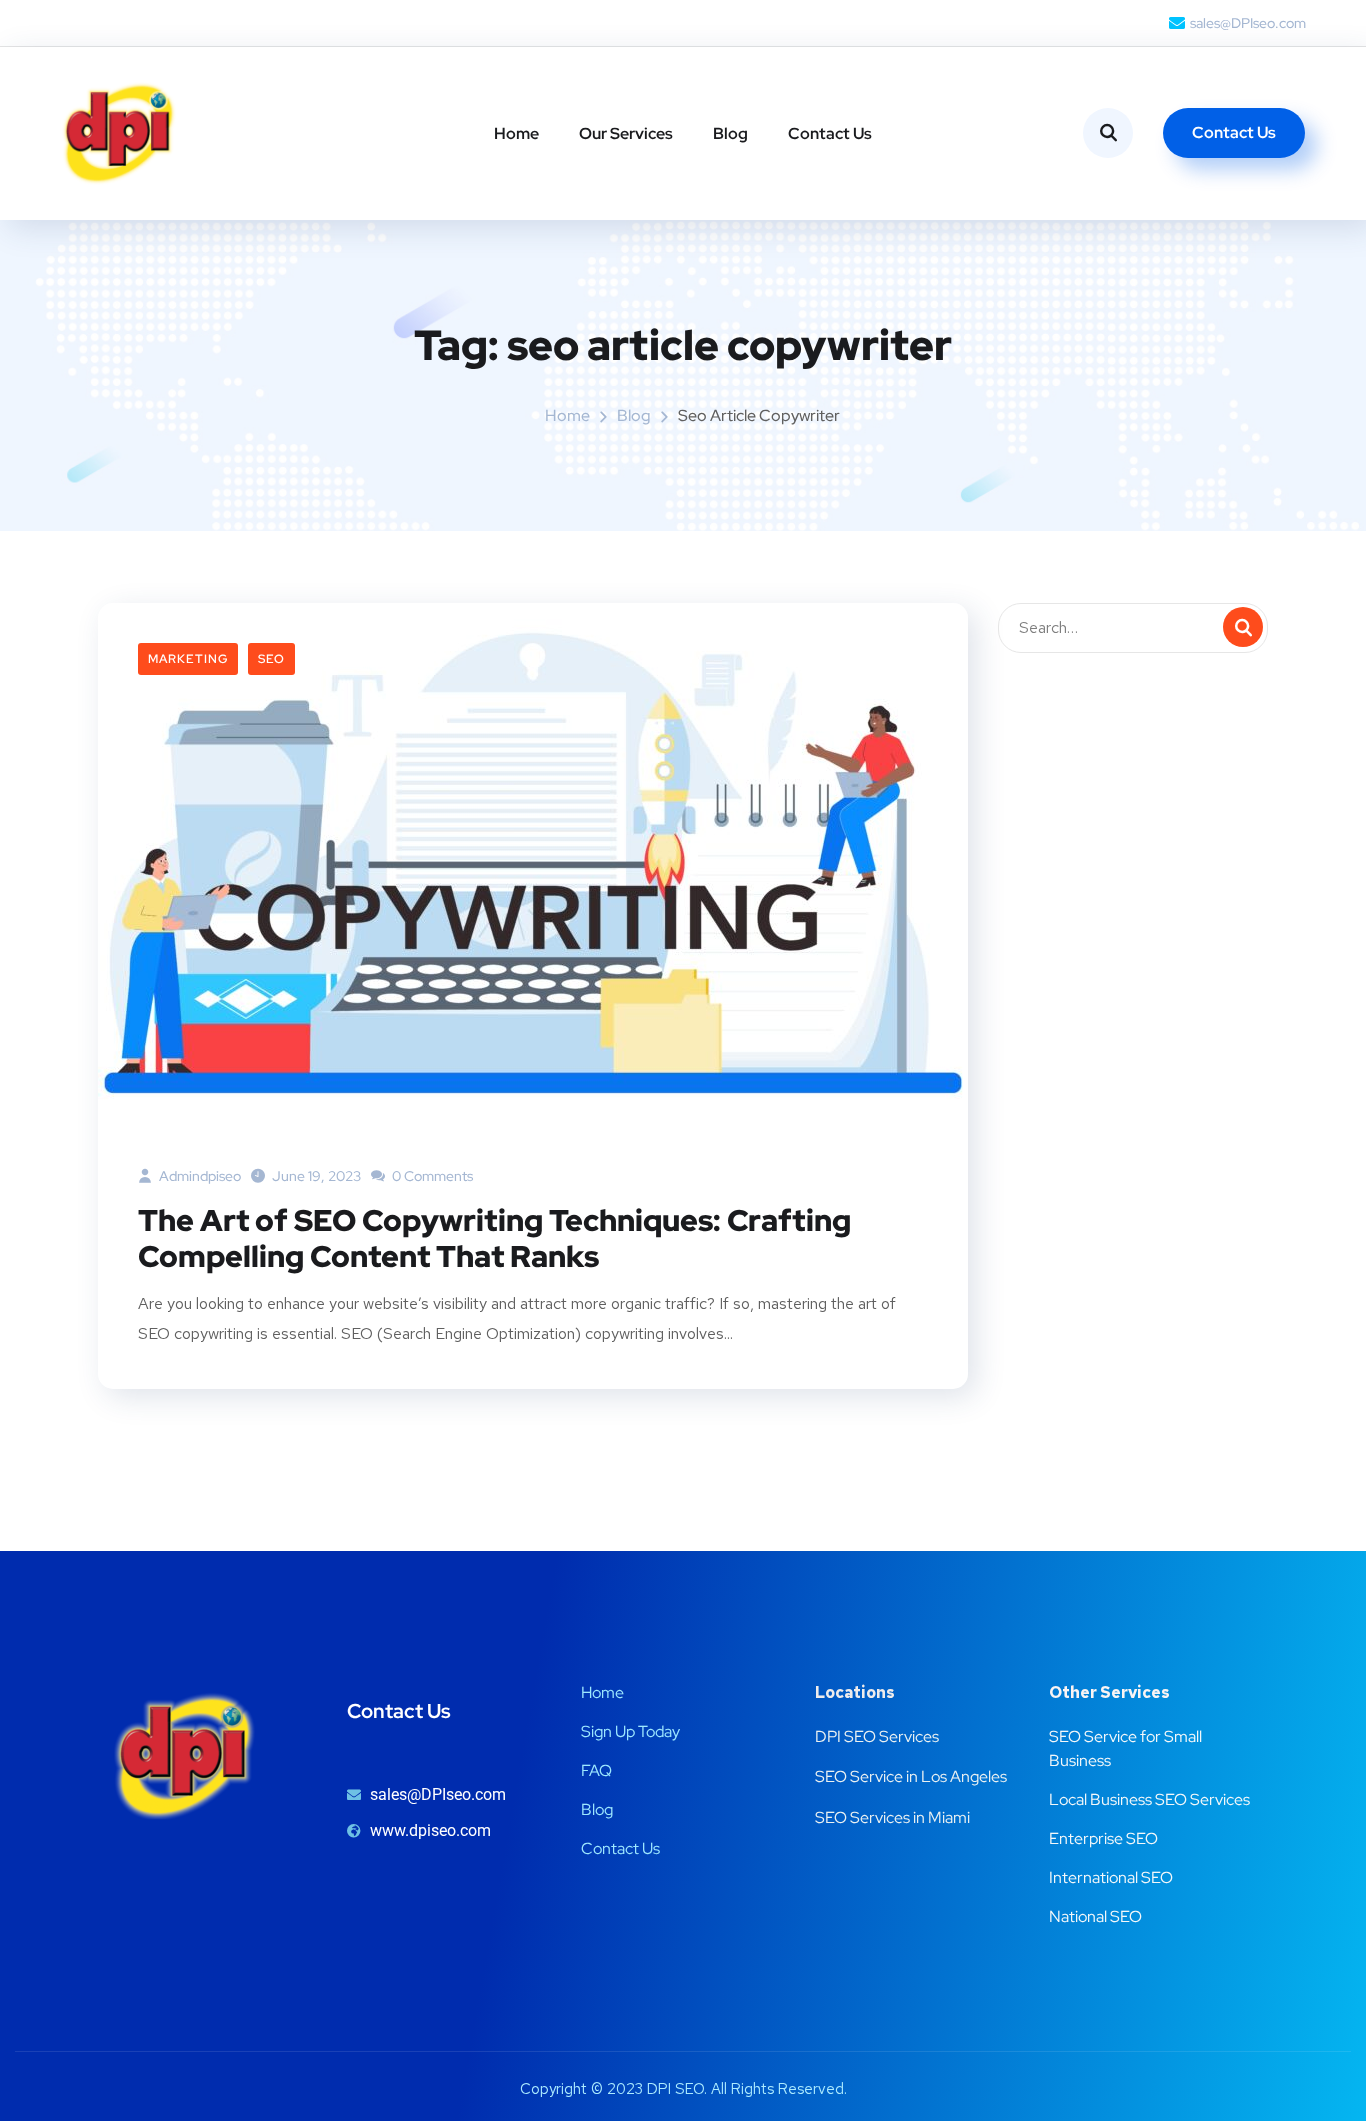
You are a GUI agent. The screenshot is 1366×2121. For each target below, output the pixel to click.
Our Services (626, 133)
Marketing (188, 659)
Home (516, 133)
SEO (271, 659)
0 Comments (431, 1176)
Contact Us (830, 133)
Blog (730, 133)
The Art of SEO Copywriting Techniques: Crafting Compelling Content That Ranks (494, 1238)
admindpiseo (198, 1176)
